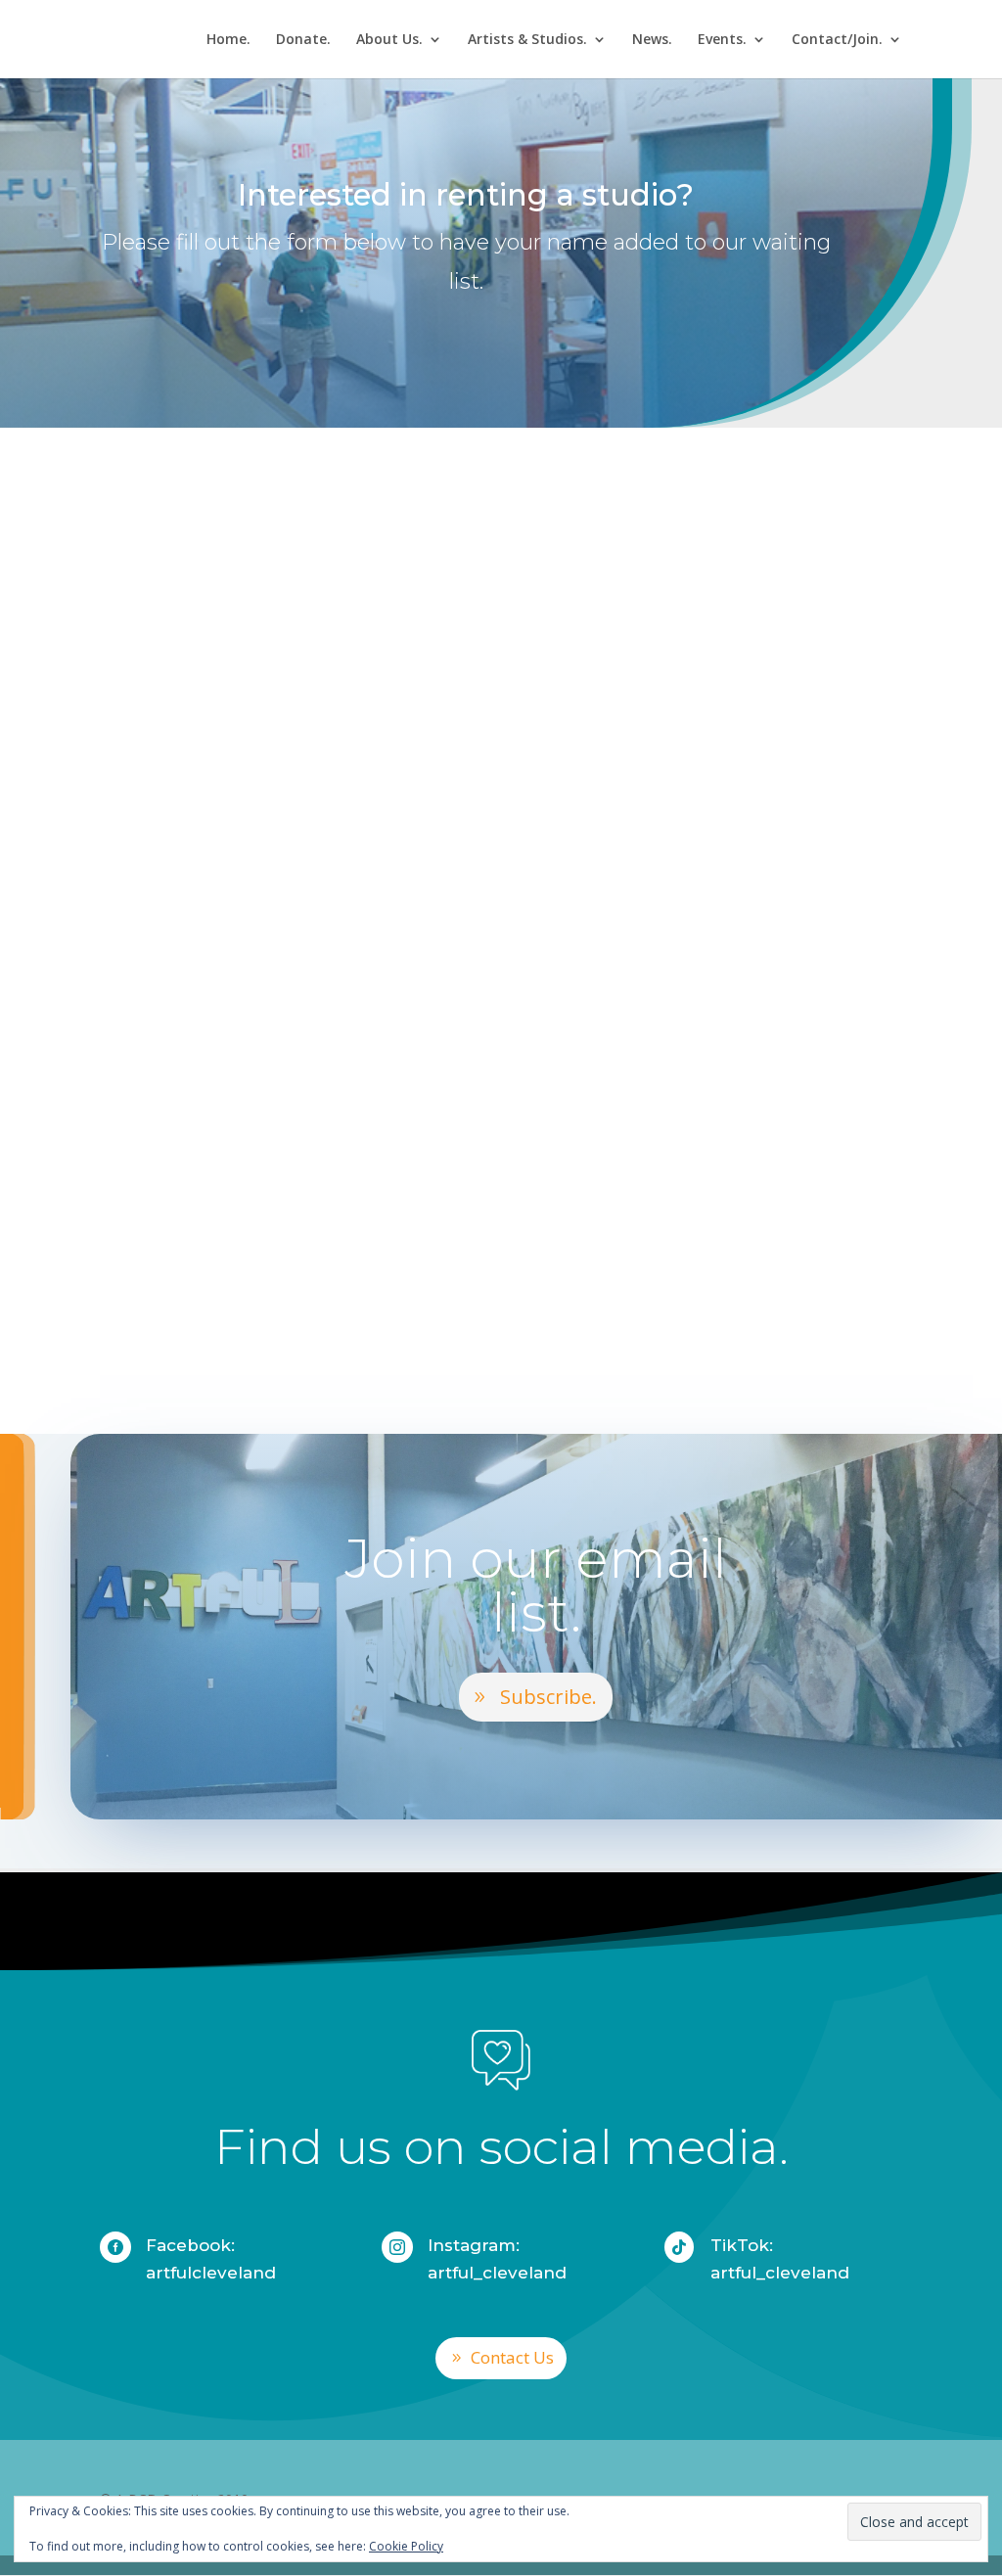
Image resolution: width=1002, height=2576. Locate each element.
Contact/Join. (837, 40)
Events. (722, 40)
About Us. (389, 40)
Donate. (303, 40)
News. (652, 40)
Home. (228, 40)
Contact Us (512, 2357)
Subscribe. (548, 1697)
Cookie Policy (406, 2546)
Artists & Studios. (527, 40)
